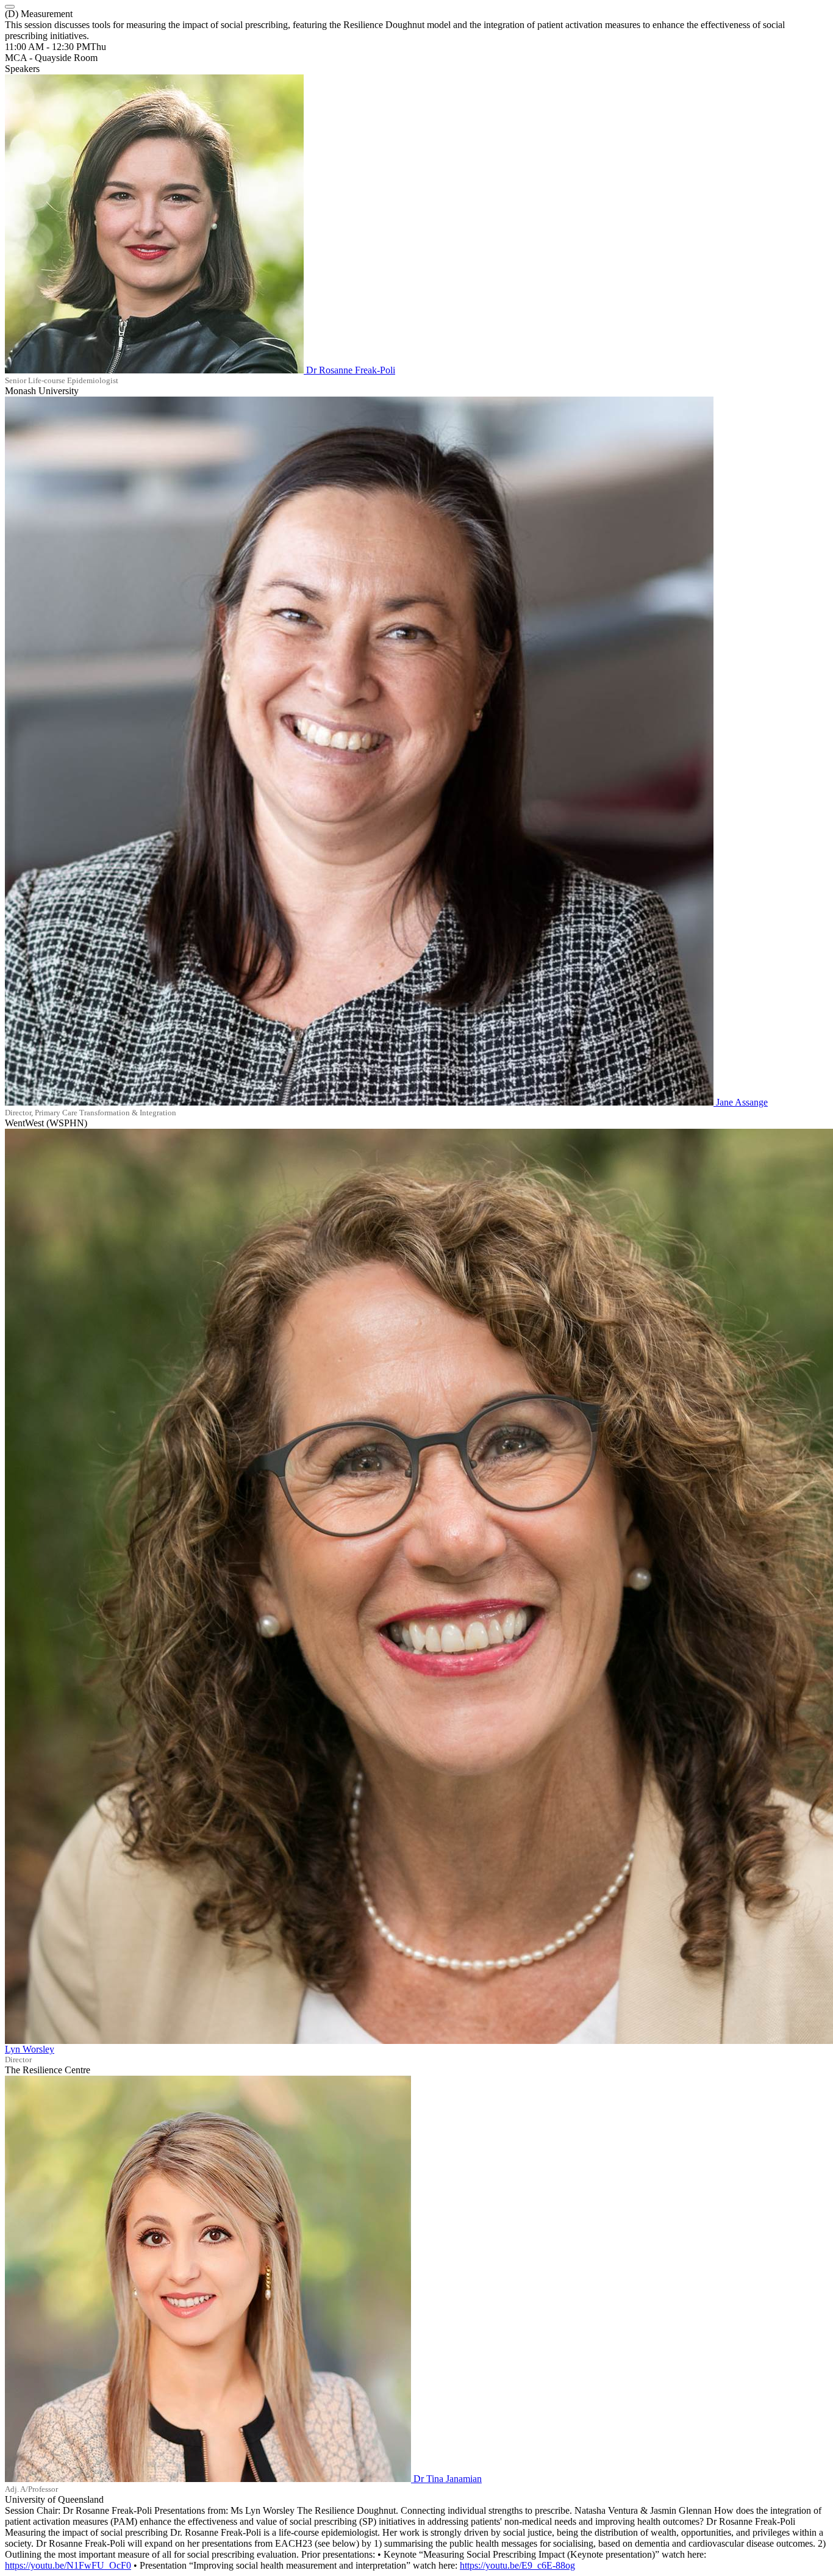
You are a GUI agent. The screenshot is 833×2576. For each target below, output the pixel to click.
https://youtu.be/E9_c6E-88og (517, 2565)
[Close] (10, 7)
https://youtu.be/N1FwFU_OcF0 (68, 2565)
